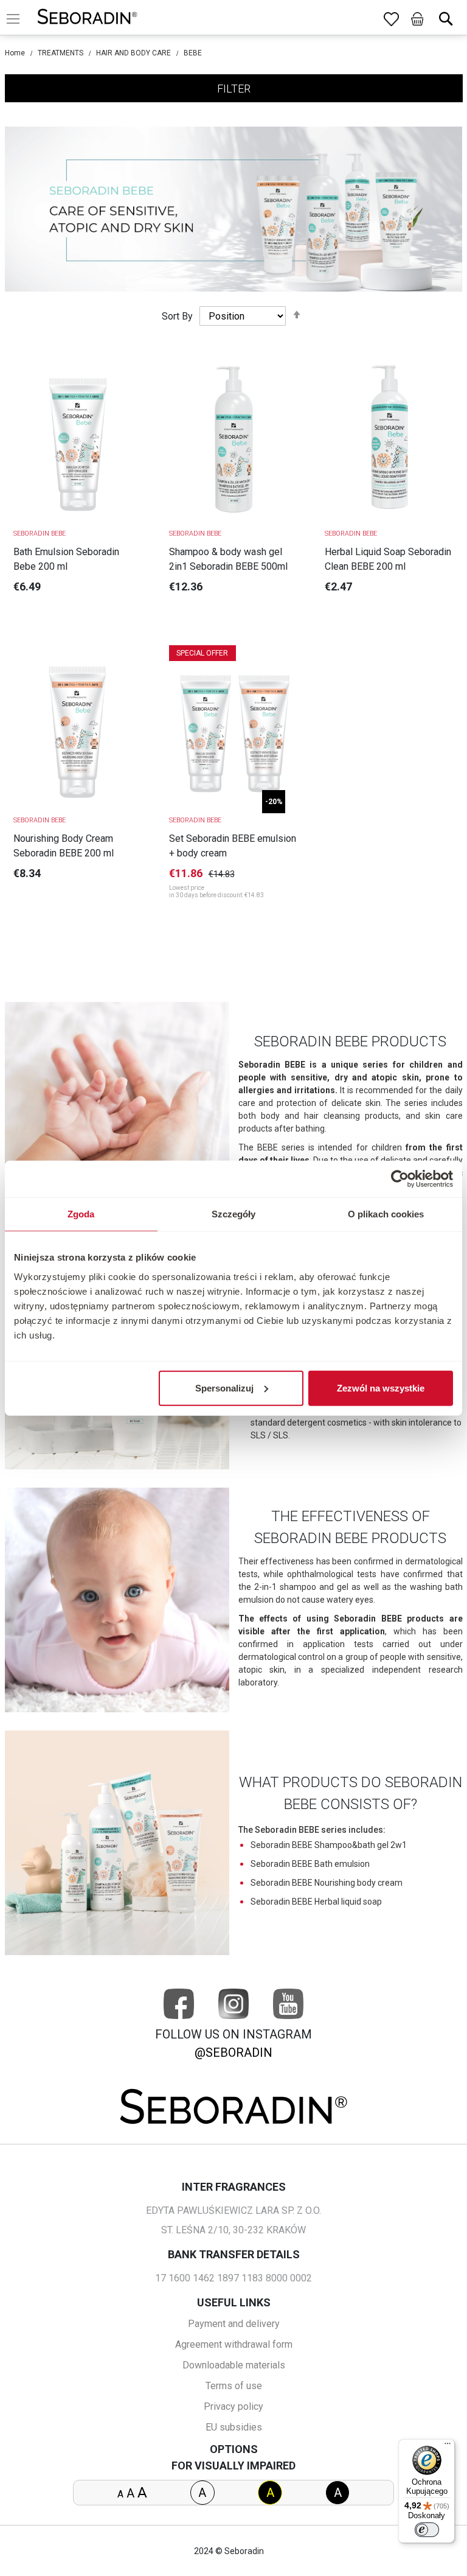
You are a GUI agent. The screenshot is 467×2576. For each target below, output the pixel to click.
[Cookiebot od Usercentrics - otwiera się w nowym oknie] (400, 1179)
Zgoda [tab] (81, 1214)
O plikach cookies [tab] (386, 1214)
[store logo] (87, 19)
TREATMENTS (61, 53)
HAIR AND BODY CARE (133, 53)
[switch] (427, 2530)
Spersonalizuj (224, 1388)
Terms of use (234, 2386)
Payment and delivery (234, 2324)
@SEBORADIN (233, 2053)
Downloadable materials (234, 2365)
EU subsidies (234, 2427)
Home (15, 53)
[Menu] (448, 2446)
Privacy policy (233, 2406)
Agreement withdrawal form (234, 2344)
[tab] (234, 88)
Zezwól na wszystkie (381, 1388)
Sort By (177, 316)
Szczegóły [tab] (234, 1214)
